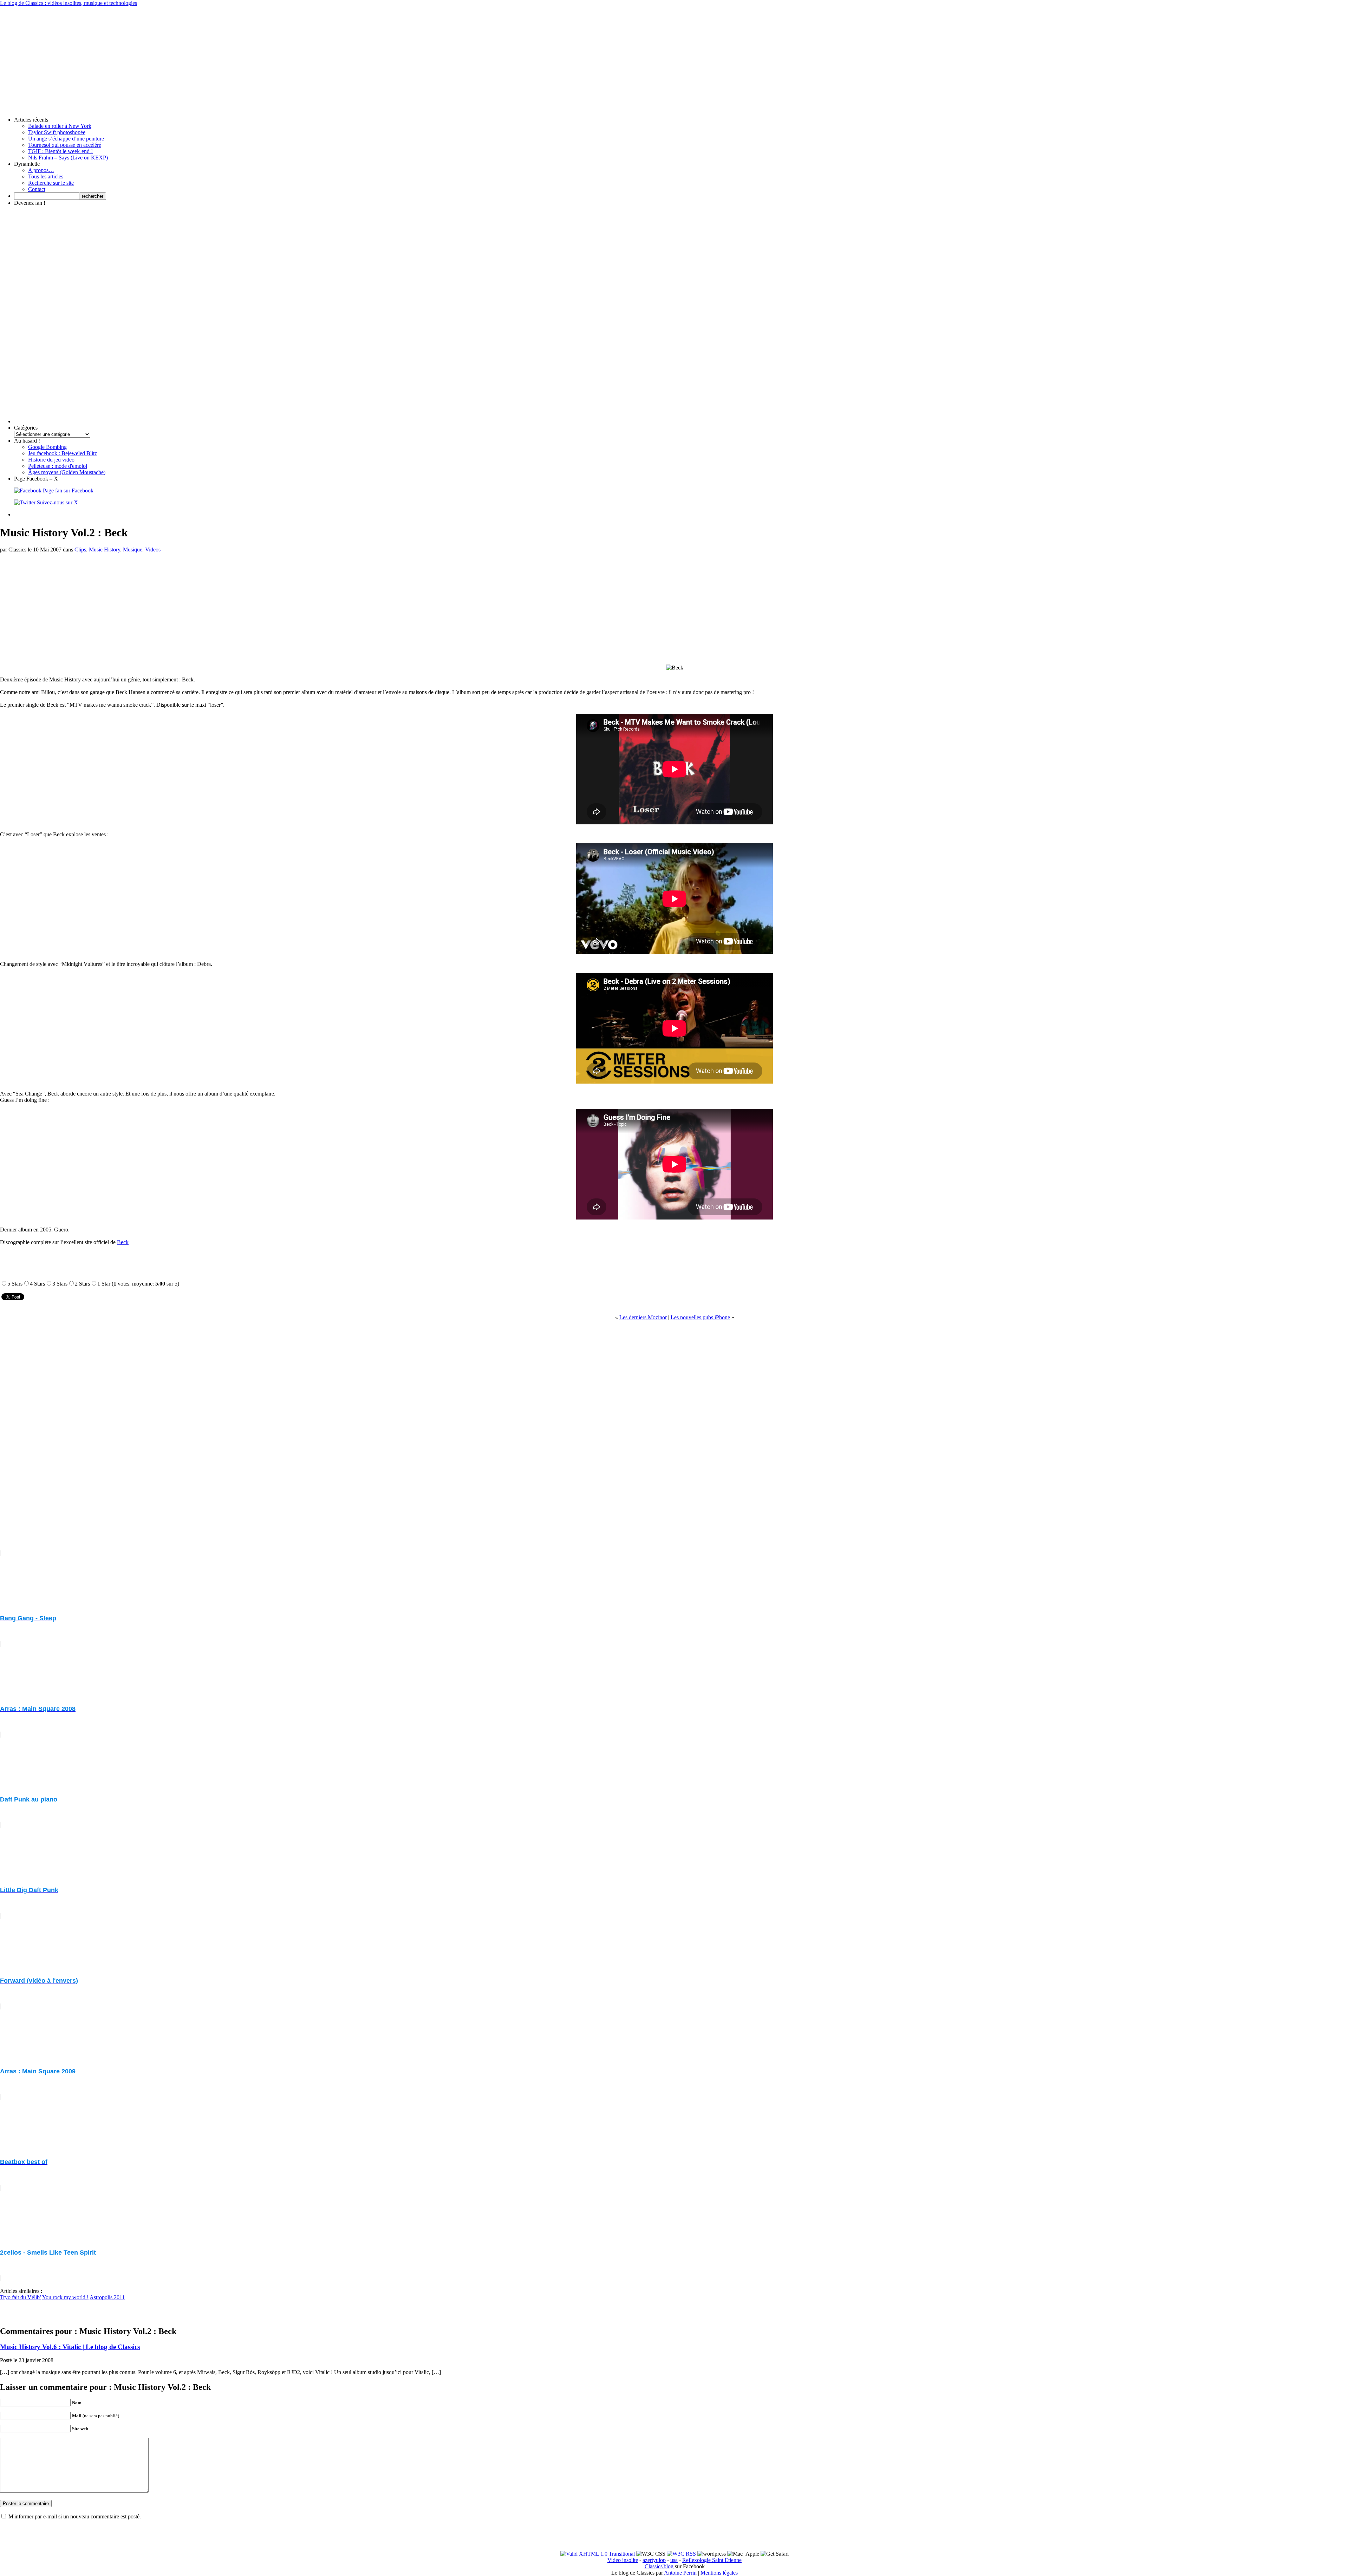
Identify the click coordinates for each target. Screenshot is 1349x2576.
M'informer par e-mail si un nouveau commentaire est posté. (75, 2516)
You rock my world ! (65, 2297)
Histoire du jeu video (51, 460)
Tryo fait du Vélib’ (21, 2297)
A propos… (41, 170)
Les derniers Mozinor (643, 1317)
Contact (37, 189)
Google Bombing (47, 447)
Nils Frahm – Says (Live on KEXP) (68, 158)
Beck (123, 1242)
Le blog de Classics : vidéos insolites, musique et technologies (69, 3)
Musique (133, 550)
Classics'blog (659, 2566)
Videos (153, 550)
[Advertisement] (674, 55)
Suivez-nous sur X (57, 502)
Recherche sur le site (51, 183)
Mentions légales (719, 2573)
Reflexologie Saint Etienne (712, 2560)
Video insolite (623, 2560)
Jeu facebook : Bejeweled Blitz (63, 453)
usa (674, 2560)
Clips (80, 550)
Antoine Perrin (680, 2573)
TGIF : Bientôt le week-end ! (60, 151)
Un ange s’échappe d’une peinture (66, 139)
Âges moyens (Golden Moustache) (67, 472)
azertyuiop (654, 2560)
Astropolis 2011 (107, 2297)
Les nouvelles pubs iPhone (700, 1317)
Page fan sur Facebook (67, 491)
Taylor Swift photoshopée (57, 132)
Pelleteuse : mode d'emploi (58, 466)
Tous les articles (46, 176)
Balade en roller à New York (60, 126)
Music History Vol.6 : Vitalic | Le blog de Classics (70, 2347)
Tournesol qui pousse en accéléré (65, 145)
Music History (105, 550)
